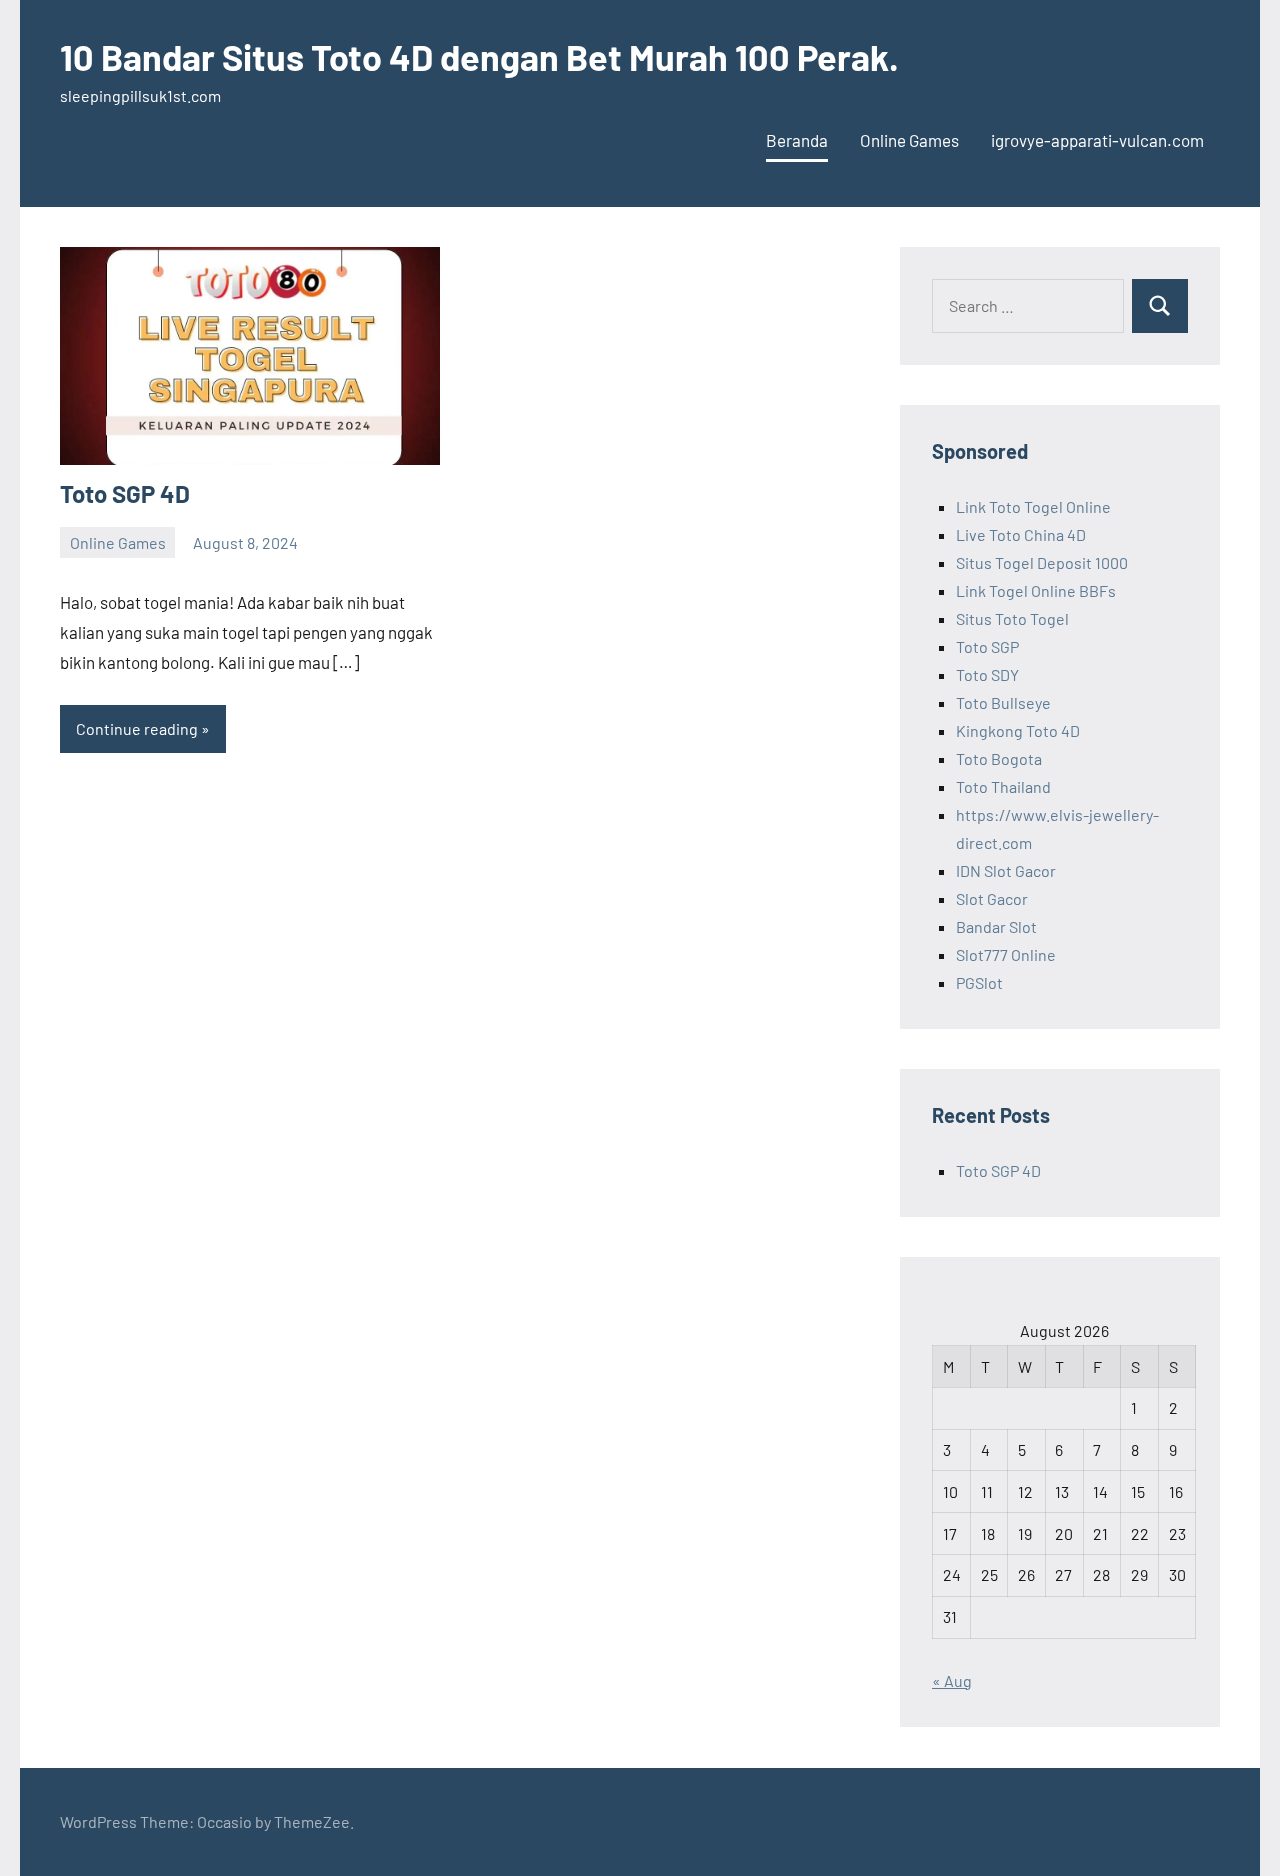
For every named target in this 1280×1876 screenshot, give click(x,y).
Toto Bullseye (1003, 702)
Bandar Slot (996, 926)
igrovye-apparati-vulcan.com (1097, 140)
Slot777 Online (1006, 954)
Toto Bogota (999, 758)
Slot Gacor (992, 898)
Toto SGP (987, 646)
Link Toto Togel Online (1033, 506)
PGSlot (979, 982)
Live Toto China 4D (1021, 534)
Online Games (909, 140)
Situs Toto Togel (1012, 618)
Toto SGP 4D (125, 493)
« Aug (952, 1680)
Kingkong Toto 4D (1018, 730)
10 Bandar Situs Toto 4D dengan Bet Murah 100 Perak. (479, 56)
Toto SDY (987, 674)
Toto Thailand (1003, 786)
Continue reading (137, 728)
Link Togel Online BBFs (1036, 590)
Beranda (797, 140)
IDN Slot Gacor (1006, 870)
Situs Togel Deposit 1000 (1042, 562)
